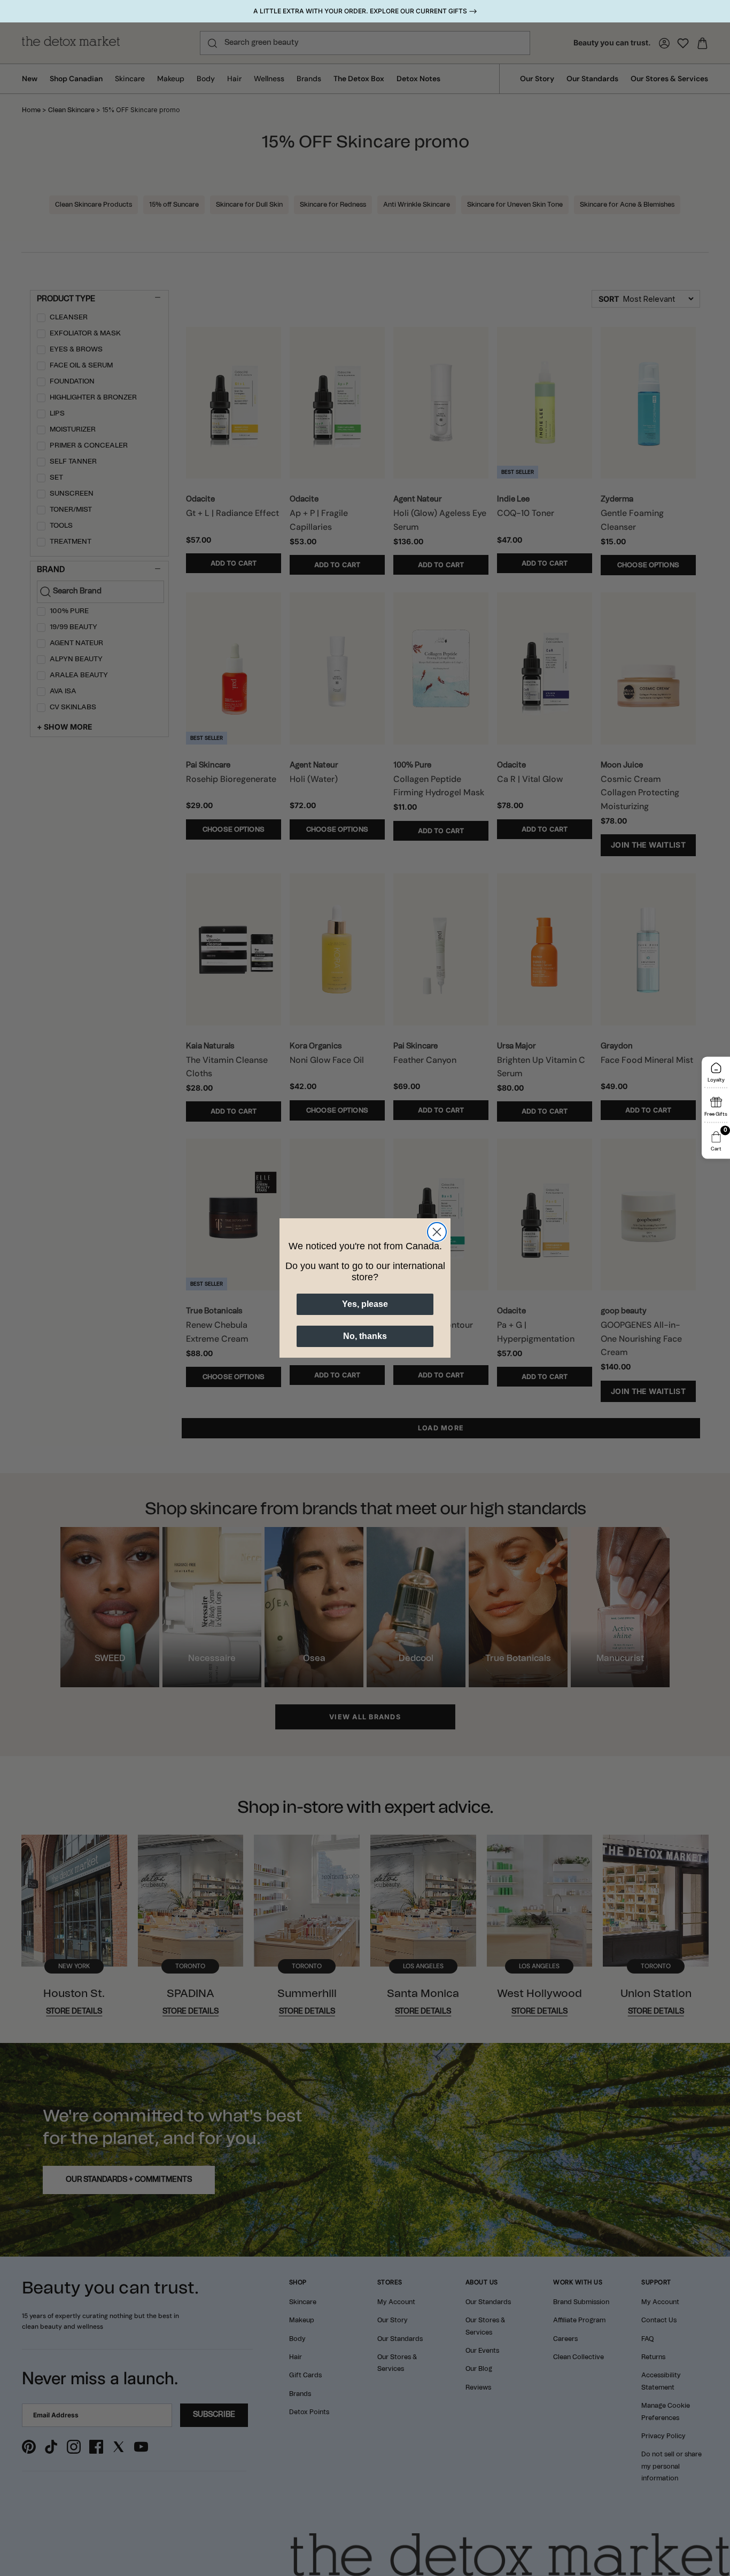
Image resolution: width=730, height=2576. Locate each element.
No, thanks (365, 1336)
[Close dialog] (437, 1232)
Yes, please (365, 1304)
